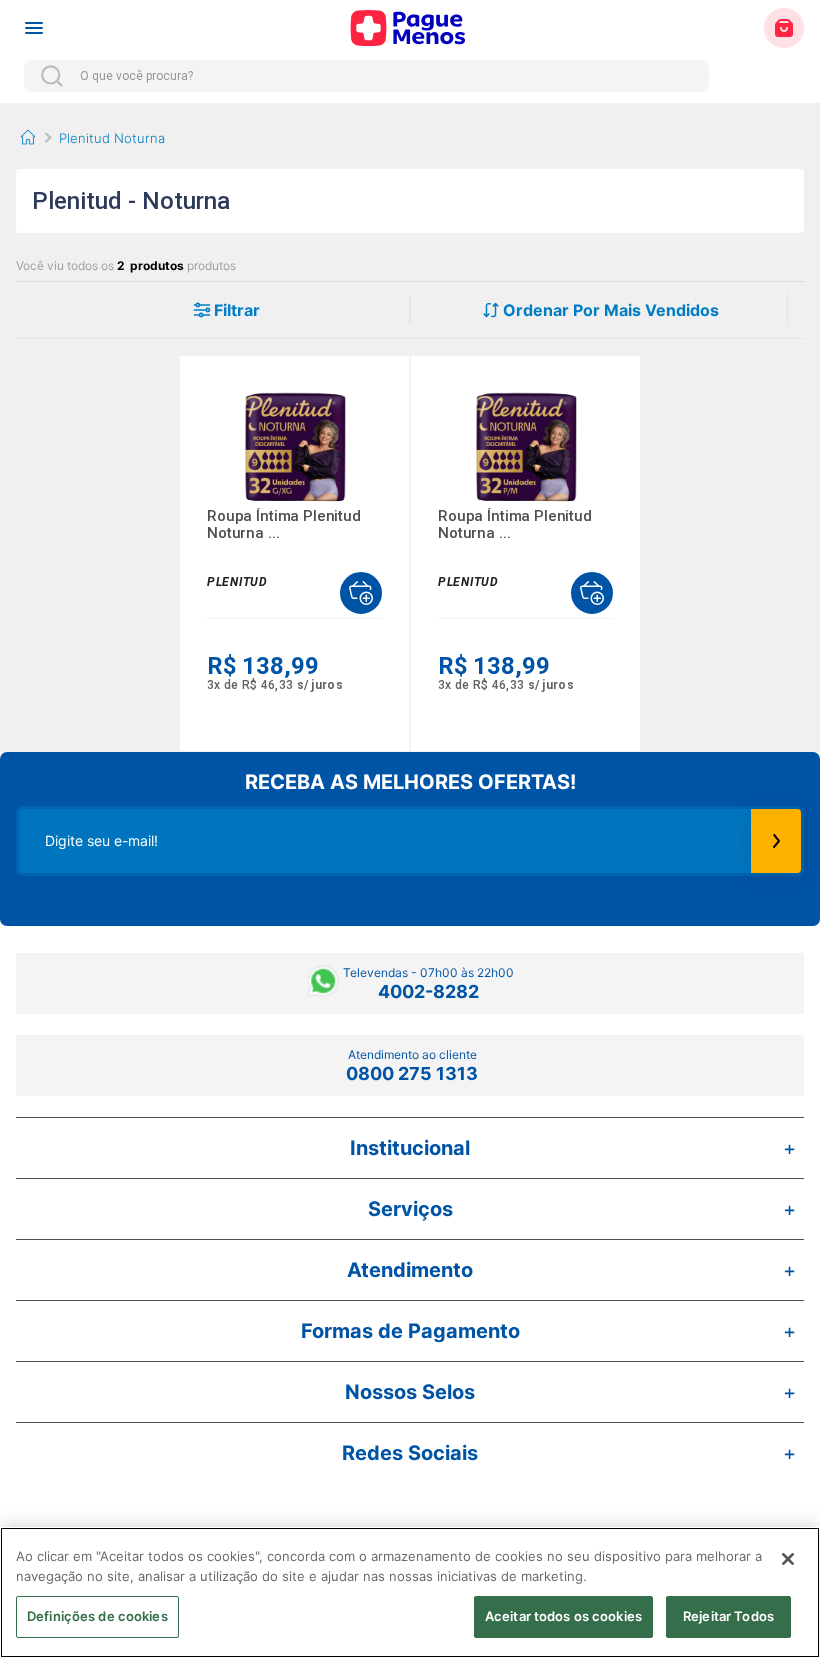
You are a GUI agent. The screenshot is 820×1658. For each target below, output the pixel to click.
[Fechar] (788, 1559)
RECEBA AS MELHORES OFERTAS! (410, 782)
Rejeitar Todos (728, 1616)
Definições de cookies (97, 1616)
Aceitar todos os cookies (563, 1616)
